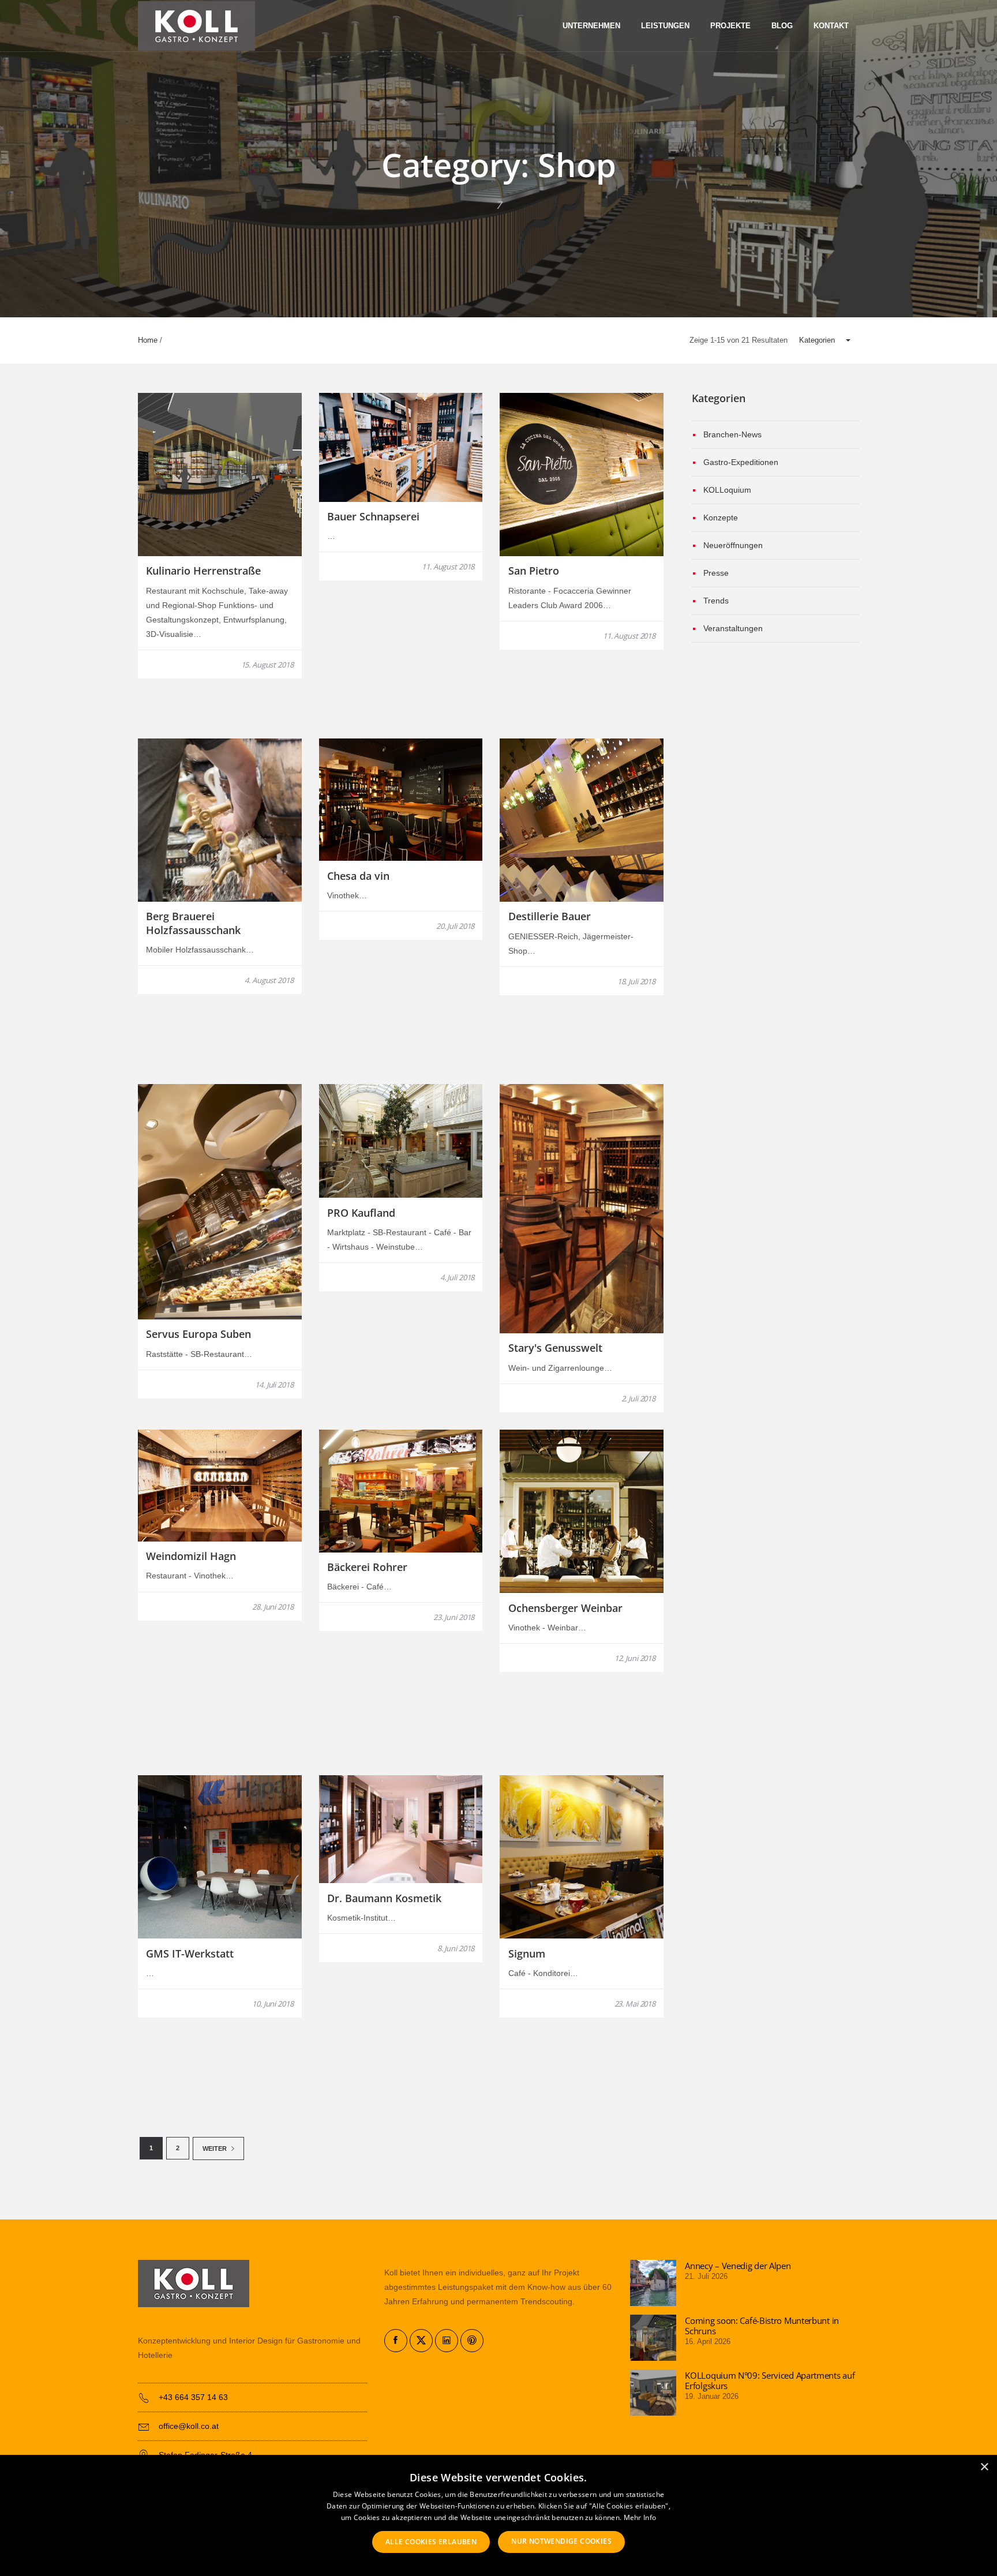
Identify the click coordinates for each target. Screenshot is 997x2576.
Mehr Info (640, 2517)
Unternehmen (591, 26)
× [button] (984, 2467)
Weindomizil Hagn (191, 1556)
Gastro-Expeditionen (741, 462)
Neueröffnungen (733, 545)
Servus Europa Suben (198, 1334)
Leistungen (665, 26)
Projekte (730, 26)
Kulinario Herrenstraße (203, 571)
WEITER (215, 2148)
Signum (527, 1953)
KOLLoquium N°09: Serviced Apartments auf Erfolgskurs (770, 2380)
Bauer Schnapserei (373, 516)
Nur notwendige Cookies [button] (561, 2541)
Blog (782, 26)
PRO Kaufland (361, 1213)
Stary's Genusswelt (555, 1348)
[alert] (498, 2515)
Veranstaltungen (733, 628)
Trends (716, 601)
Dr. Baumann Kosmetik (384, 1898)
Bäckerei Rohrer (367, 1567)
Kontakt (831, 26)
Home (148, 340)
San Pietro (534, 571)
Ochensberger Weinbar (565, 1608)
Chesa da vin (358, 876)
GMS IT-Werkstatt (190, 1953)
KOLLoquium (727, 490)
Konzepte (721, 518)
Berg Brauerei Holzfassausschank (193, 923)
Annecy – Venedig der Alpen (738, 2266)
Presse (716, 573)
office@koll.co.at (189, 2426)
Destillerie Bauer (550, 916)
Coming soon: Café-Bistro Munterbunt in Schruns (762, 2326)
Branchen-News (732, 434)
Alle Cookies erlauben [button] (431, 2542)
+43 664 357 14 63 (193, 2397)
